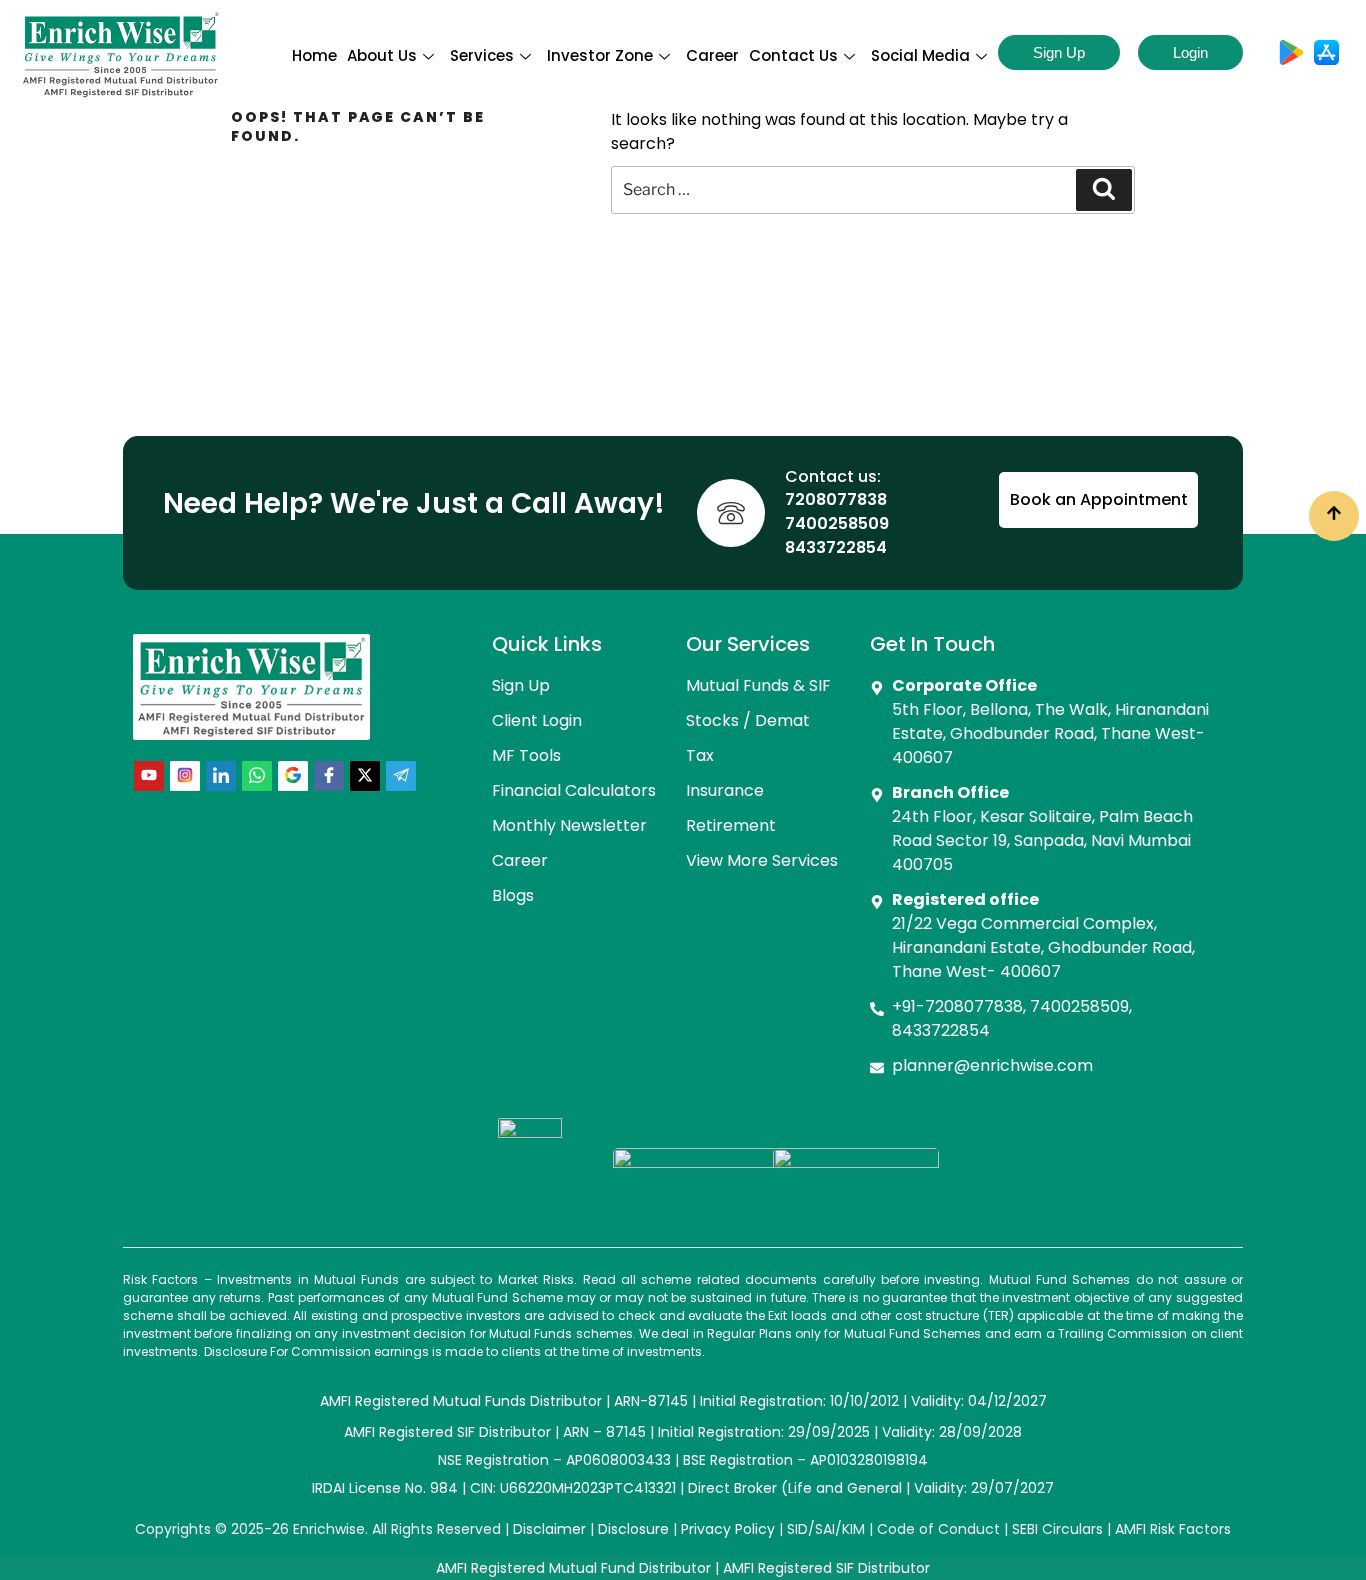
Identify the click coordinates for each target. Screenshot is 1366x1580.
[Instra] (185, 776)
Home (314, 55)
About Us (382, 55)
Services (482, 55)
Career (712, 55)
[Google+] (293, 776)
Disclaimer (549, 1529)
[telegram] (401, 776)
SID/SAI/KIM (826, 1529)
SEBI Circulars (1057, 1529)
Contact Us (793, 55)
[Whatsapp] (257, 776)
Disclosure (633, 1529)
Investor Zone (600, 55)
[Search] (1104, 190)
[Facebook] (329, 776)
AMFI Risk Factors (1173, 1529)
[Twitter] (365, 776)
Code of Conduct (938, 1529)
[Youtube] (149, 776)
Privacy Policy (728, 1529)
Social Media (920, 55)
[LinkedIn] (221, 776)
